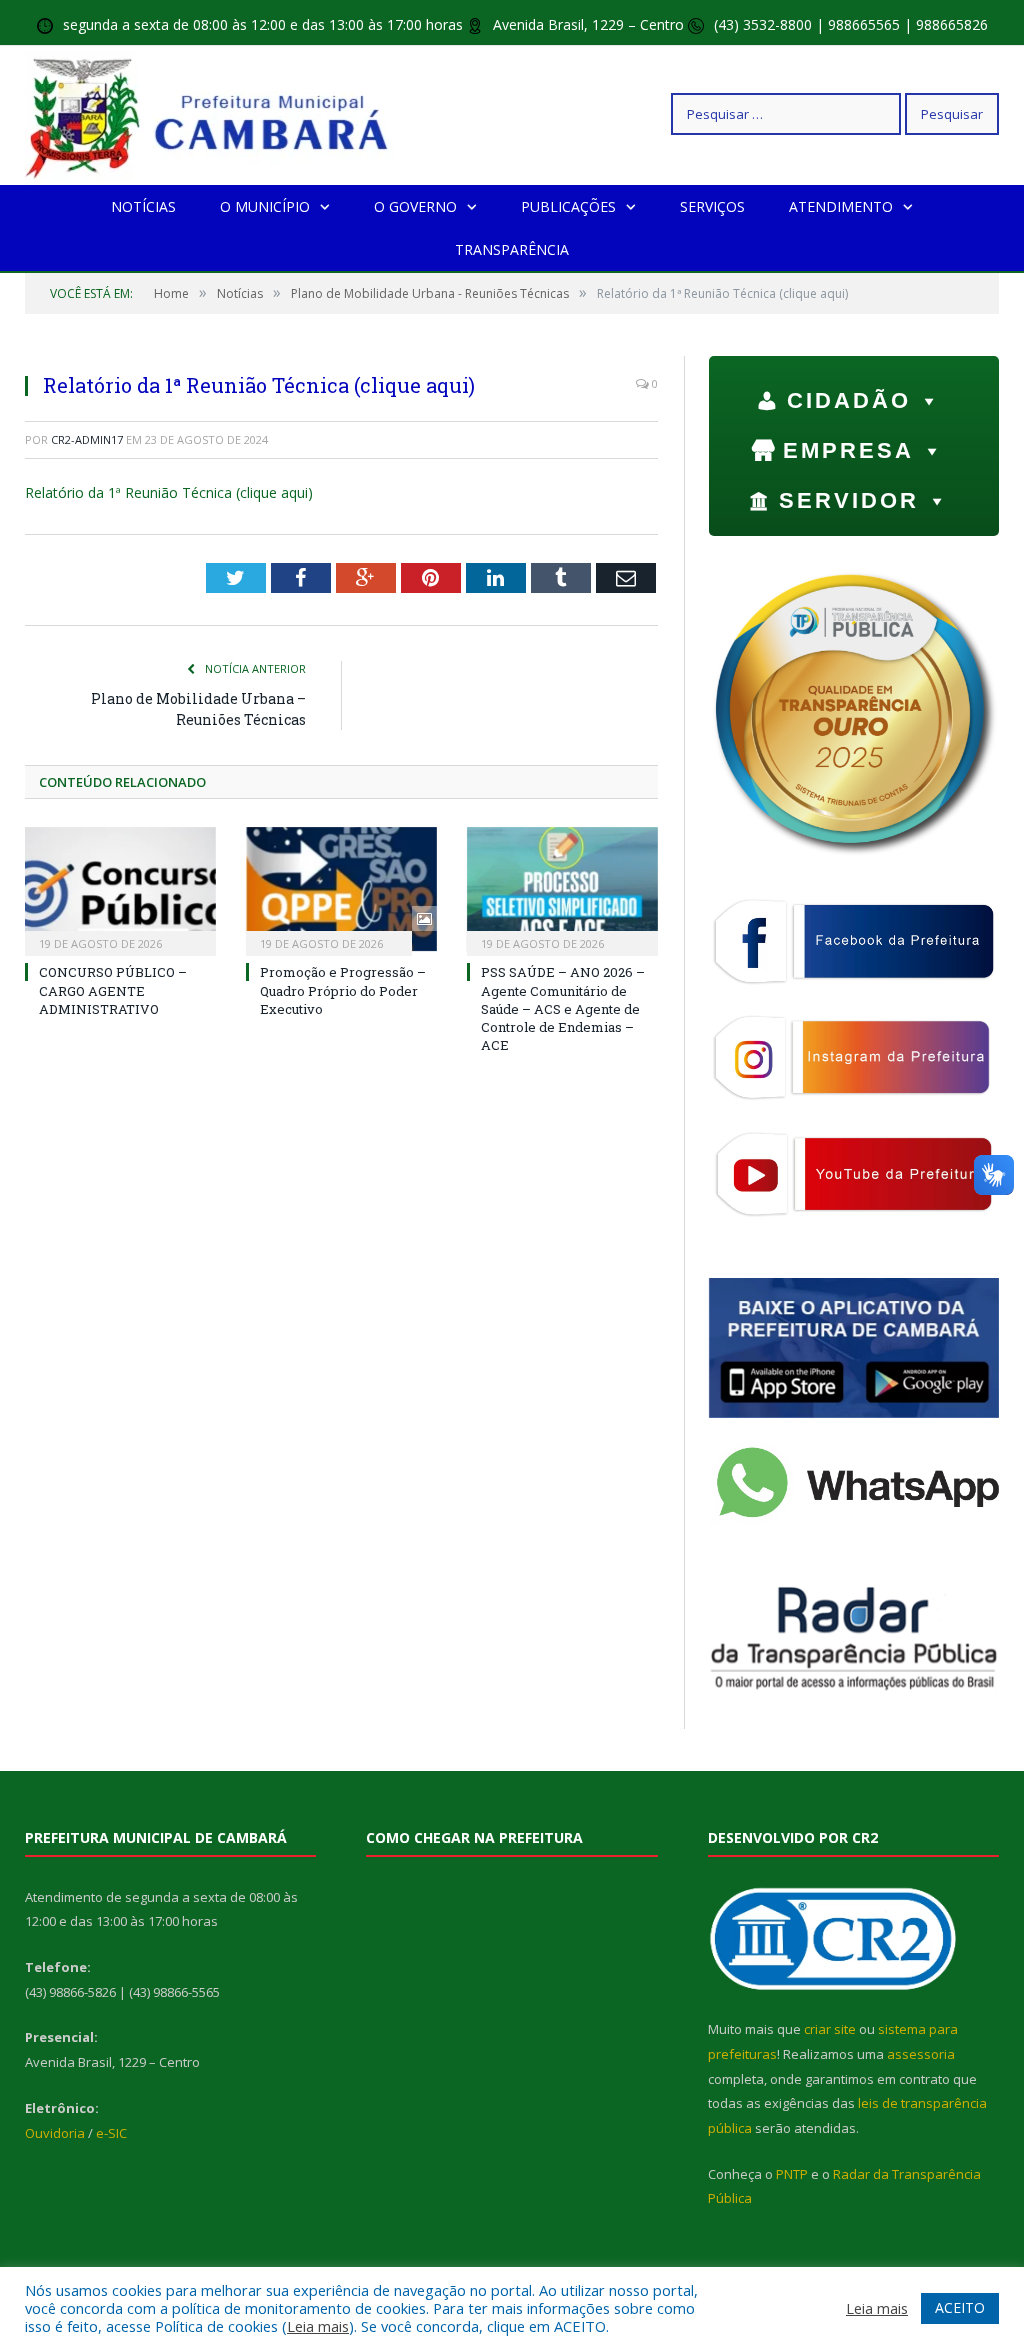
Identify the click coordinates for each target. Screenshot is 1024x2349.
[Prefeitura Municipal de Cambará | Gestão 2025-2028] (211, 113)
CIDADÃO (849, 400)
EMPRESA (848, 450)
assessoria (921, 2054)
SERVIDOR (849, 500)
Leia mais (318, 2326)
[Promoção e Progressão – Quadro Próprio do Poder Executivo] (341, 889)
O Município (265, 206)
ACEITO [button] (960, 2307)
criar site (830, 2029)
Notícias (143, 206)
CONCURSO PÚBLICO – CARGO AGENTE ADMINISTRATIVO (113, 990)
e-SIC (111, 2133)
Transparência (512, 249)
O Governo (415, 206)
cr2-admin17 (87, 439)
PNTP (792, 2174)
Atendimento (841, 206)
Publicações (568, 206)
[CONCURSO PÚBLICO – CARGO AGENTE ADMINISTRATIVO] (120, 889)
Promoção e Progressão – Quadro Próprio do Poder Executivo (343, 990)
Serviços (712, 206)
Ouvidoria (55, 2133)
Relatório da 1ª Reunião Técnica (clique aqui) (169, 492)
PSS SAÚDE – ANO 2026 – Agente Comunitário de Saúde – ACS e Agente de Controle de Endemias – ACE (563, 1008)
